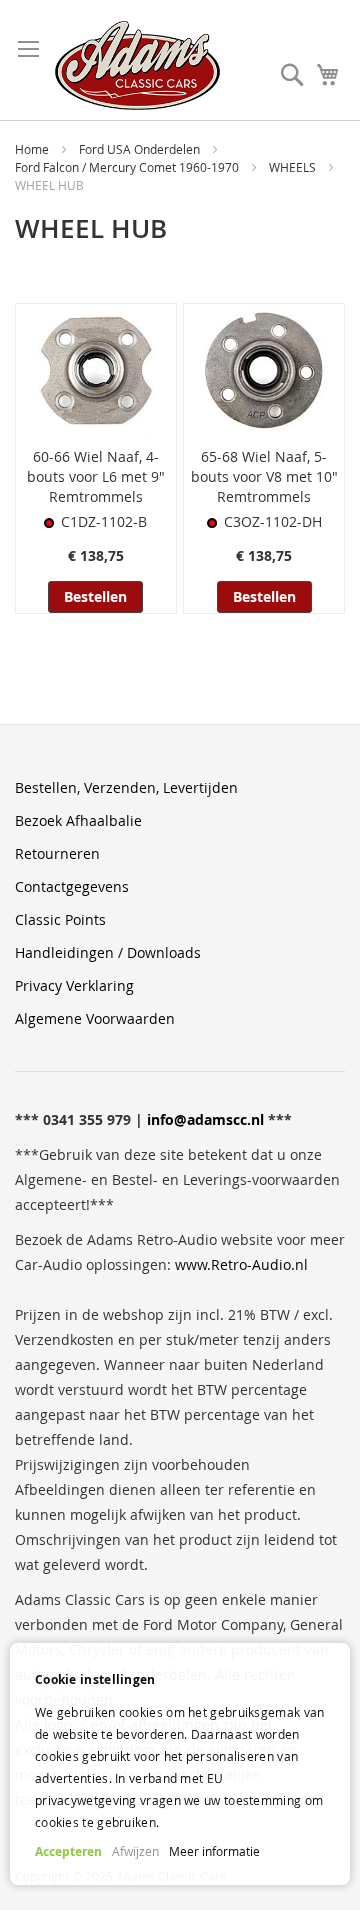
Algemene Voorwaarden (95, 1018)
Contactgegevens (72, 886)
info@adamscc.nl (205, 1119)
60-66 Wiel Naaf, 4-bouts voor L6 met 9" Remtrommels (96, 476)
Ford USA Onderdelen (141, 149)
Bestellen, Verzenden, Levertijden (126, 787)
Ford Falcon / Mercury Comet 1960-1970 (128, 167)
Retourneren (57, 853)
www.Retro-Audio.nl (241, 1264)
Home (33, 149)
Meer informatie (214, 1851)
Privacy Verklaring (74, 985)
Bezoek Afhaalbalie (78, 820)
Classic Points (60, 919)
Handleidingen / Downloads (108, 952)
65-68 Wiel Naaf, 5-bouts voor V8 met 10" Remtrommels (264, 476)
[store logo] (137, 65)
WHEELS (294, 167)
